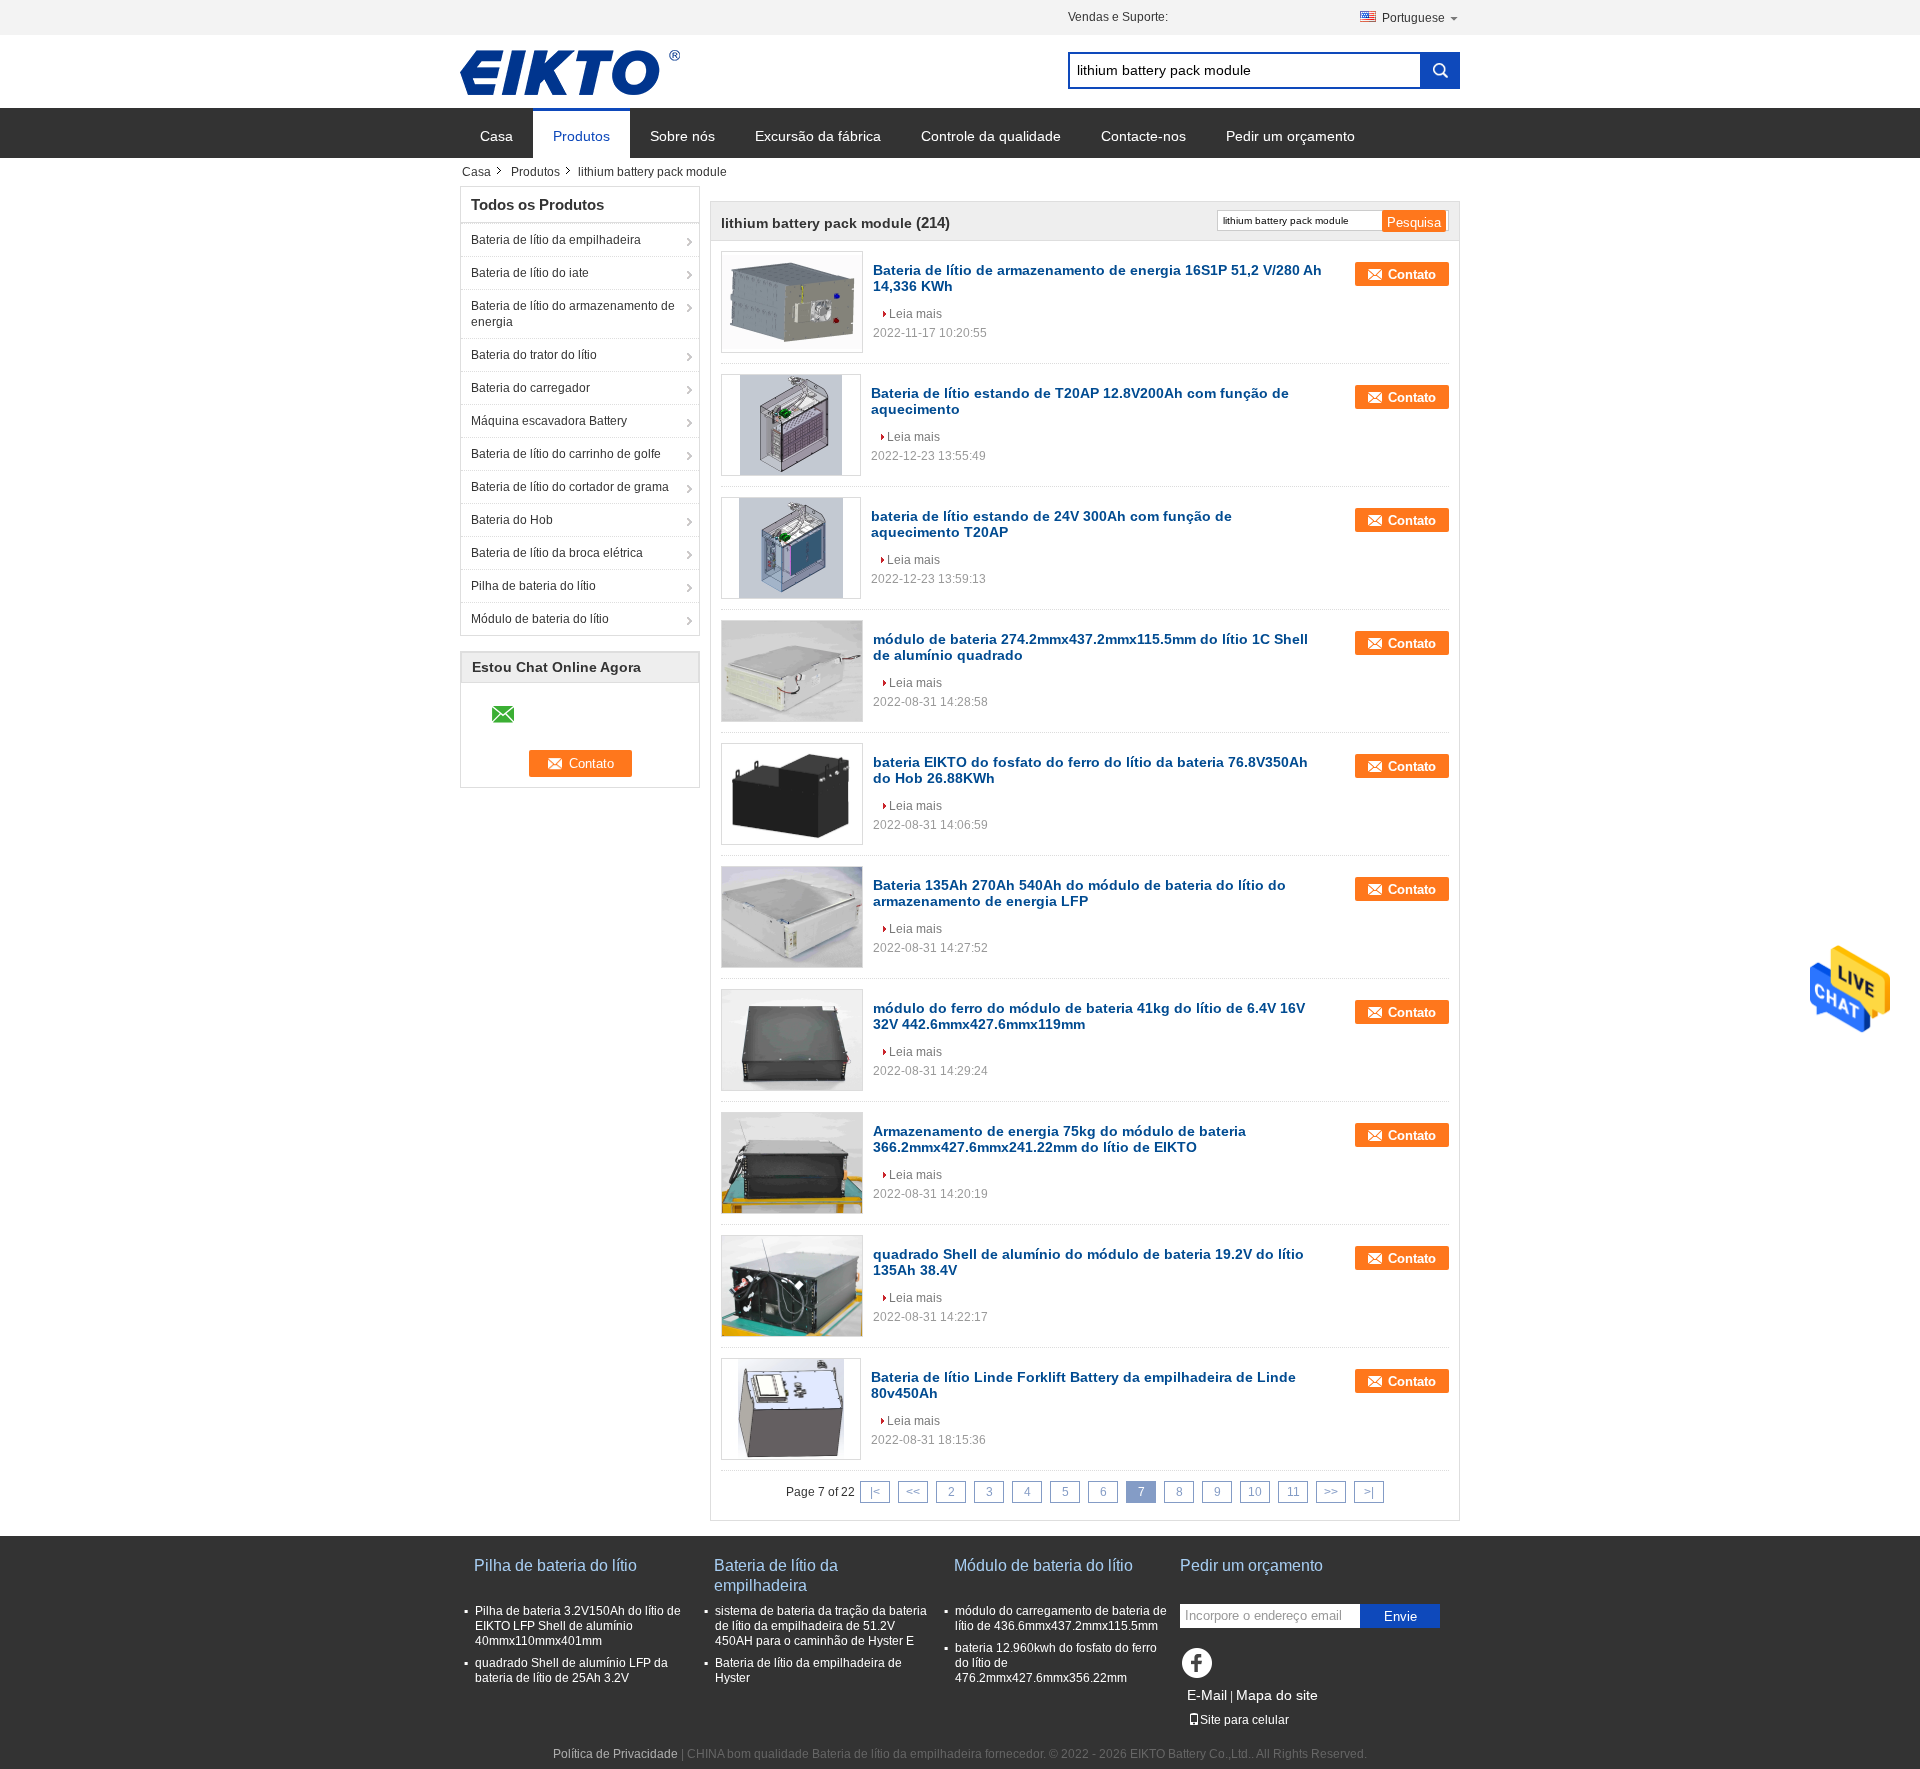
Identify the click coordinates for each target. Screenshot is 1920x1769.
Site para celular (1244, 1720)
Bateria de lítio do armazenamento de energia (573, 314)
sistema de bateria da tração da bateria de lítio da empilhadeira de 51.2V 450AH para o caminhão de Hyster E (821, 1626)
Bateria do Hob (512, 520)
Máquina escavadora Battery (549, 421)
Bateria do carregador (530, 388)
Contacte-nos (1143, 136)
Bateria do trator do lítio (534, 355)
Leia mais (915, 314)
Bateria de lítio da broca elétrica (557, 553)
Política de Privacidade (615, 1754)
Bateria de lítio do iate (530, 273)
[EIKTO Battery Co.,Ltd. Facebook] (1200, 1668)
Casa (496, 136)
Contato (1412, 274)
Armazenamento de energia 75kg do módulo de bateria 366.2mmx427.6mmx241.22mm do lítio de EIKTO (1059, 1139)
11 (1293, 1492)
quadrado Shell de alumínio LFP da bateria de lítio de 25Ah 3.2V (571, 1670)
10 (1255, 1492)
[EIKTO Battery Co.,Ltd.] (570, 72)
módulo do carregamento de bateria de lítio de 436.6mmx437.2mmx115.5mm (1061, 1618)
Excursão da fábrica (818, 136)
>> (1331, 1492)
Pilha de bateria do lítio (533, 586)
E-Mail (1207, 1695)
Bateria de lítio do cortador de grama (570, 487)
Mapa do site (1277, 1695)
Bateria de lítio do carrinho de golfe (566, 454)
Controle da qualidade (991, 136)
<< (913, 1492)
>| (1369, 1492)
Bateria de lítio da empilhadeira (556, 240)
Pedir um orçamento (1290, 136)
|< (875, 1492)
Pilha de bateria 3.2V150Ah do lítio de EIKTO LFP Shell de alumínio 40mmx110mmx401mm (578, 1626)
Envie (1400, 1616)
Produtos (581, 136)
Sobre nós (682, 136)
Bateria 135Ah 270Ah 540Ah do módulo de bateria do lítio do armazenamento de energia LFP (1079, 893)
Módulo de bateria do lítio (540, 619)
